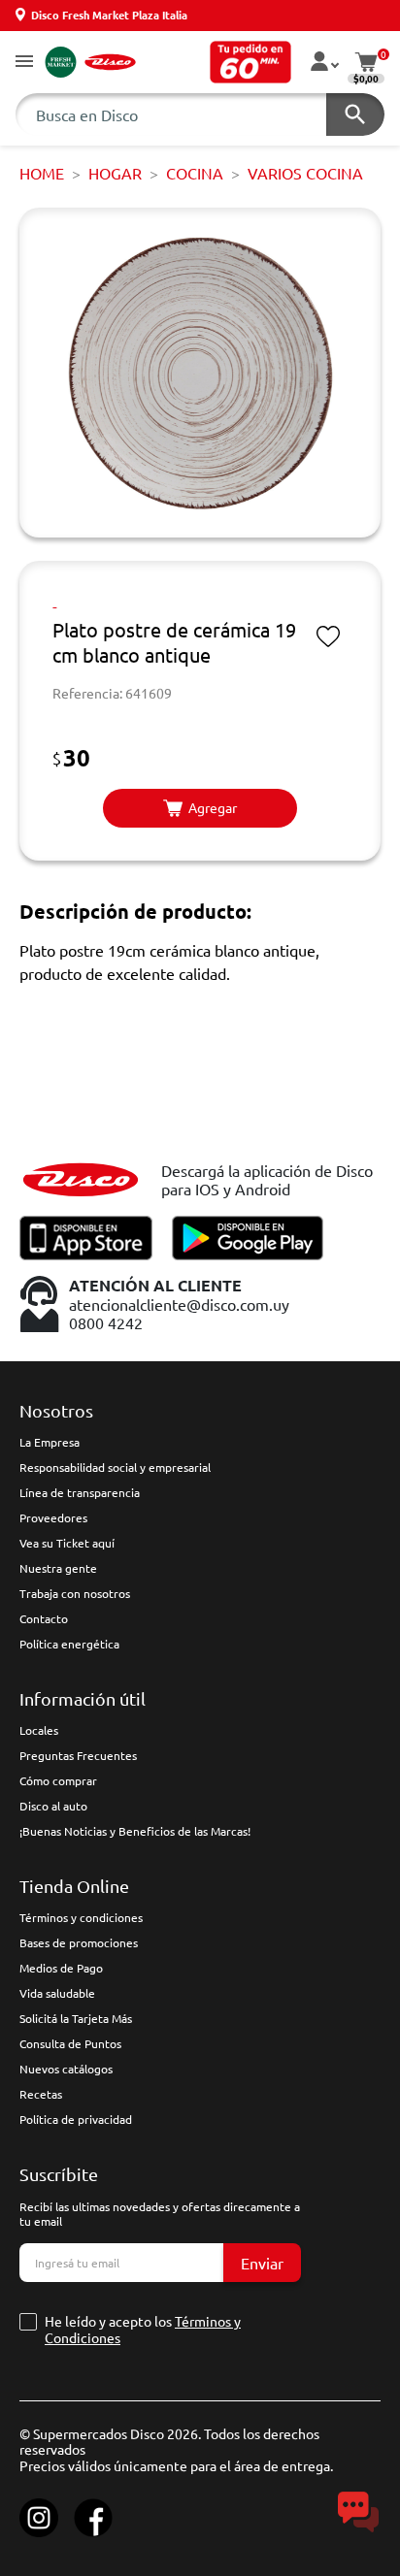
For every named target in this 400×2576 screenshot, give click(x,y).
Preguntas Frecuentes (78, 1755)
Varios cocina (305, 173)
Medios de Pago (61, 1968)
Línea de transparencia (80, 1492)
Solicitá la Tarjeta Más (76, 2018)
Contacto (44, 1618)
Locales (39, 1730)
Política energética (69, 1644)
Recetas (41, 2094)
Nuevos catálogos (66, 2069)
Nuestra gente (58, 1568)
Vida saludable (57, 1993)
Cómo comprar (58, 1780)
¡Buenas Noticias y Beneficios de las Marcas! (135, 1831)
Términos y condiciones (81, 1917)
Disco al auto (53, 1806)
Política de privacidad (76, 2119)
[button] (24, 63)
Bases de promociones (79, 1942)
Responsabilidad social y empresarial (115, 1467)
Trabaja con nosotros (75, 1593)
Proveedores (53, 1517)
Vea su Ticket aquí (67, 1543)
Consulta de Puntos (70, 2043)
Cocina (195, 173)
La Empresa (50, 1442)
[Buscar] (355, 114)
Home (42, 173)
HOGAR (115, 173)
